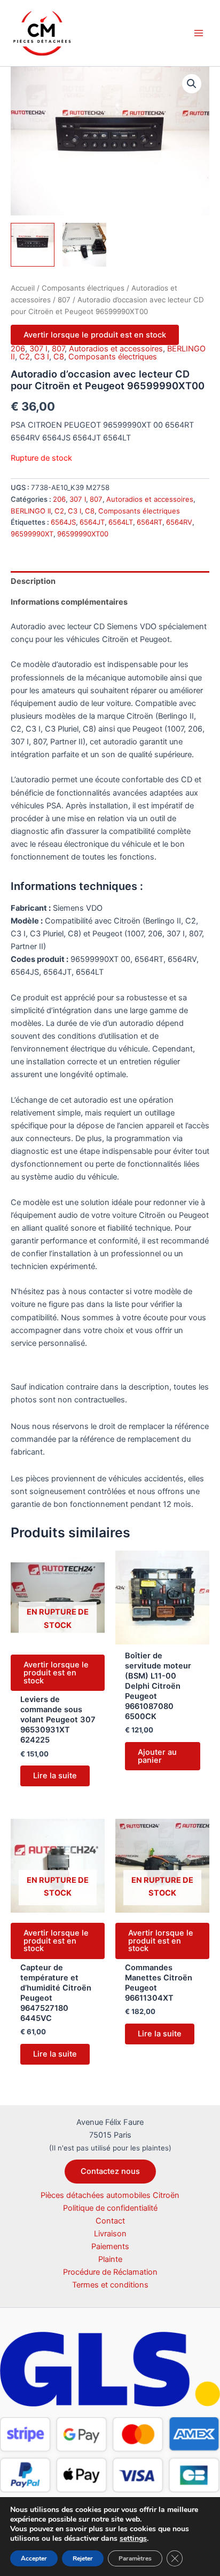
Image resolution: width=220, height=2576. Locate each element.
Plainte (110, 2259)
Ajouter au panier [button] (157, 1756)
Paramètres (135, 2558)
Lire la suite (55, 1776)
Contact (110, 2221)
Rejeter (83, 2558)
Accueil (23, 288)
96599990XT (32, 534)
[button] (192, 84)
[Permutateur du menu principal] (199, 33)
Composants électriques (83, 288)
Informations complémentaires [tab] (69, 602)
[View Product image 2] (84, 245)
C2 (25, 357)
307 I (38, 349)
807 (64, 300)
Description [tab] (33, 581)
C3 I (42, 357)
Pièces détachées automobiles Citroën (110, 2195)
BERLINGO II (31, 511)
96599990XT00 (83, 534)
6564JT (92, 522)
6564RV (179, 522)
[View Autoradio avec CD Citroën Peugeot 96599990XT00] (33, 245)
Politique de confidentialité (110, 2208)
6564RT (150, 522)
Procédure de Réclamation (110, 2272)
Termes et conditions (110, 2285)
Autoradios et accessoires (116, 349)
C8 (59, 357)
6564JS (63, 522)
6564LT (121, 522)
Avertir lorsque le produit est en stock (95, 335)
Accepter (34, 2558)
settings (133, 2539)
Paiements (110, 2246)
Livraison (110, 2234)
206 (18, 349)
